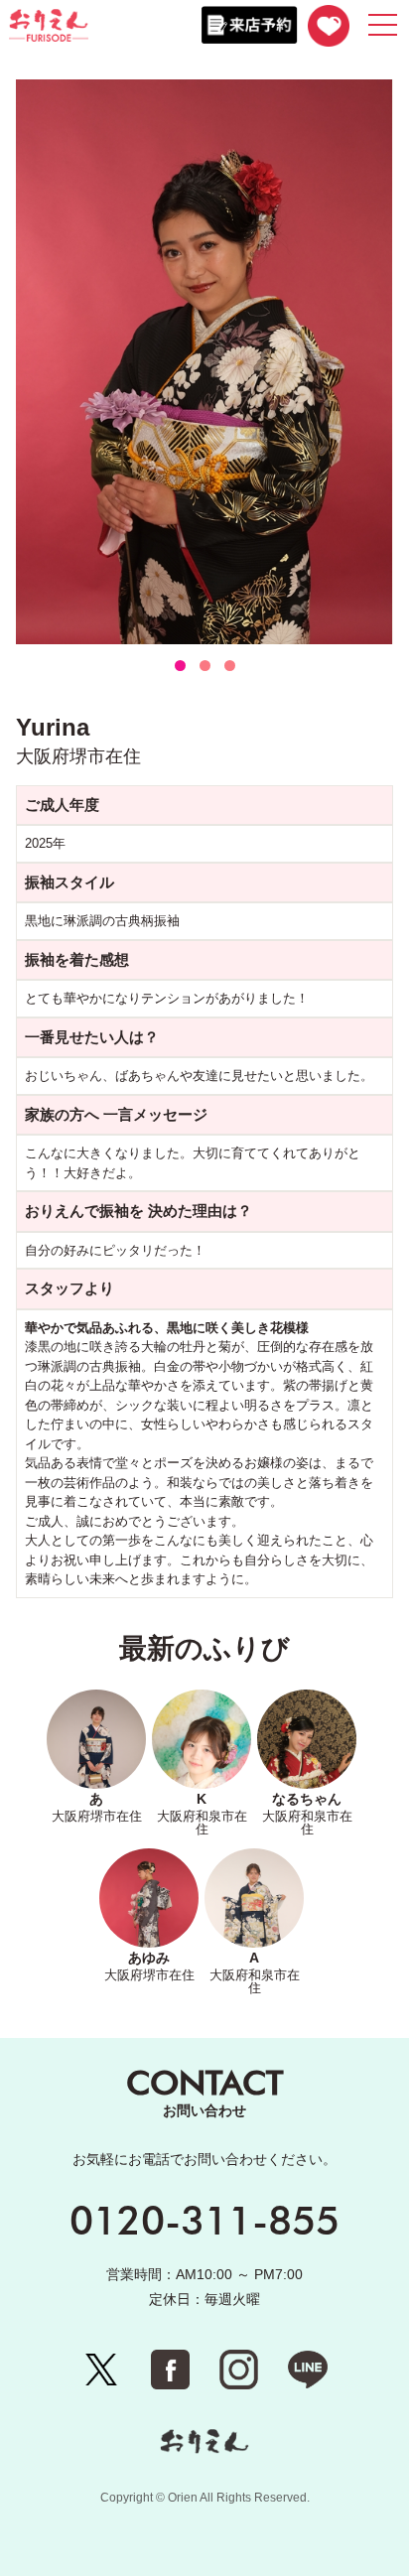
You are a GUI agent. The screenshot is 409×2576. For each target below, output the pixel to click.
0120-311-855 (204, 2220)
